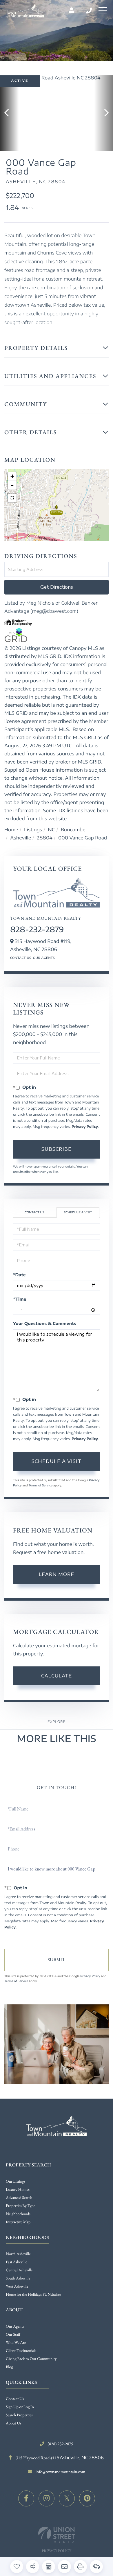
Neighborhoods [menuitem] (18, 2214)
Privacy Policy (85, 1127)
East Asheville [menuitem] (16, 2262)
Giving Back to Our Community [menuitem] (31, 2359)
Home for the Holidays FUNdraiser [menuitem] (33, 2295)
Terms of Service (41, 1486)
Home (11, 830)
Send (57, 1960)
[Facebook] (26, 2498)
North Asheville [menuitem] (18, 2254)
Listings (33, 830)
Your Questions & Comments (45, 1324)
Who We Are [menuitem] (16, 2343)
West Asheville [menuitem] (17, 2286)
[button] (9, 113)
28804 (44, 838)
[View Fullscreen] (12, 498)
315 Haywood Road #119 (59, 2458)
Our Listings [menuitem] (16, 2181)
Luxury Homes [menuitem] (18, 2190)
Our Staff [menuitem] (13, 2335)
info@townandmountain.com (60, 2472)
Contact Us (21, 958)
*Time (20, 1299)
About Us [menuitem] (13, 2423)
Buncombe (73, 830)
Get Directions (57, 587)
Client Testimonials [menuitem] (21, 2351)
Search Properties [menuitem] (19, 2415)
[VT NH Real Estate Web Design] (57, 2535)
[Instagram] (47, 2498)
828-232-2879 (37, 929)
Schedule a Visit (78, 1212)
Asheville (21, 838)
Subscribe (57, 1149)
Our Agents (44, 958)
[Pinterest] (87, 2498)
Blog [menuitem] (9, 2367)
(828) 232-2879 (89, 11)
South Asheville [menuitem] (18, 2278)
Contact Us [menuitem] (15, 2399)
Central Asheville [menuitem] (19, 2270)
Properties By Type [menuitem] (20, 2206)
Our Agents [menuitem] (15, 2326)
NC (52, 830)
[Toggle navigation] (103, 11)
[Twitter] (67, 2498)
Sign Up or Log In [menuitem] (20, 2407)
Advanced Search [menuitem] (19, 2198)
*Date (19, 1275)
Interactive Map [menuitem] (18, 2222)
